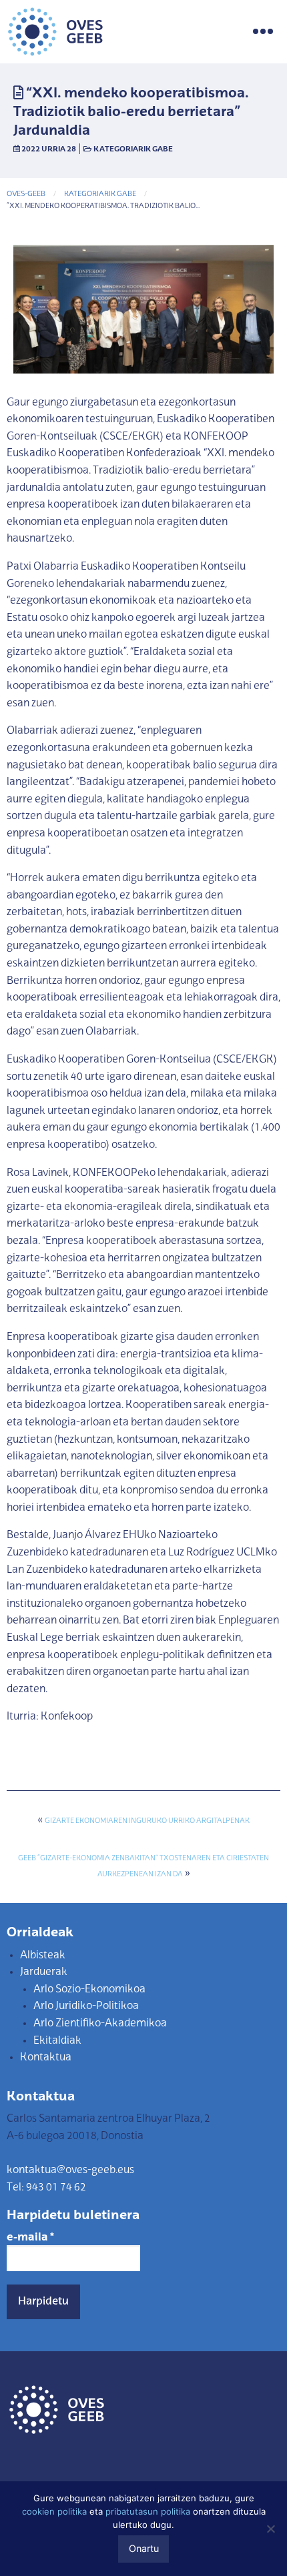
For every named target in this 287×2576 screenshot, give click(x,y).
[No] (270, 2529)
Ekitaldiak (57, 2041)
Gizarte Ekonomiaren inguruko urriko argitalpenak (147, 1821)
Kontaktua (46, 2058)
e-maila (30, 2238)
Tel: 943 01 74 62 (46, 2188)
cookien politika (54, 2511)
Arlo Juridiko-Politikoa (86, 2006)
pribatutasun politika (148, 2511)
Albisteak (43, 1956)
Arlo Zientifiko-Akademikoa (100, 2024)
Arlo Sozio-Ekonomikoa (89, 1990)
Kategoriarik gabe (133, 149)
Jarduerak (44, 1972)
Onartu (144, 2548)
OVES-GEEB (26, 194)
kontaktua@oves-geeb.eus (70, 2170)
